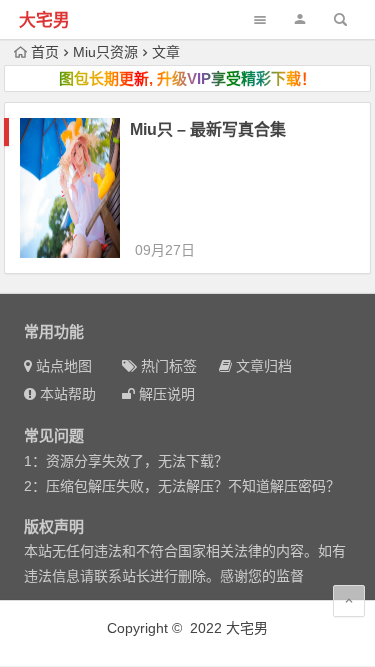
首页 (45, 52)
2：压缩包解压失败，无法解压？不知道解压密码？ (182, 486)
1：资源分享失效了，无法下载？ (126, 461)
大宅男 (44, 20)
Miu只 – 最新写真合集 (208, 129)
